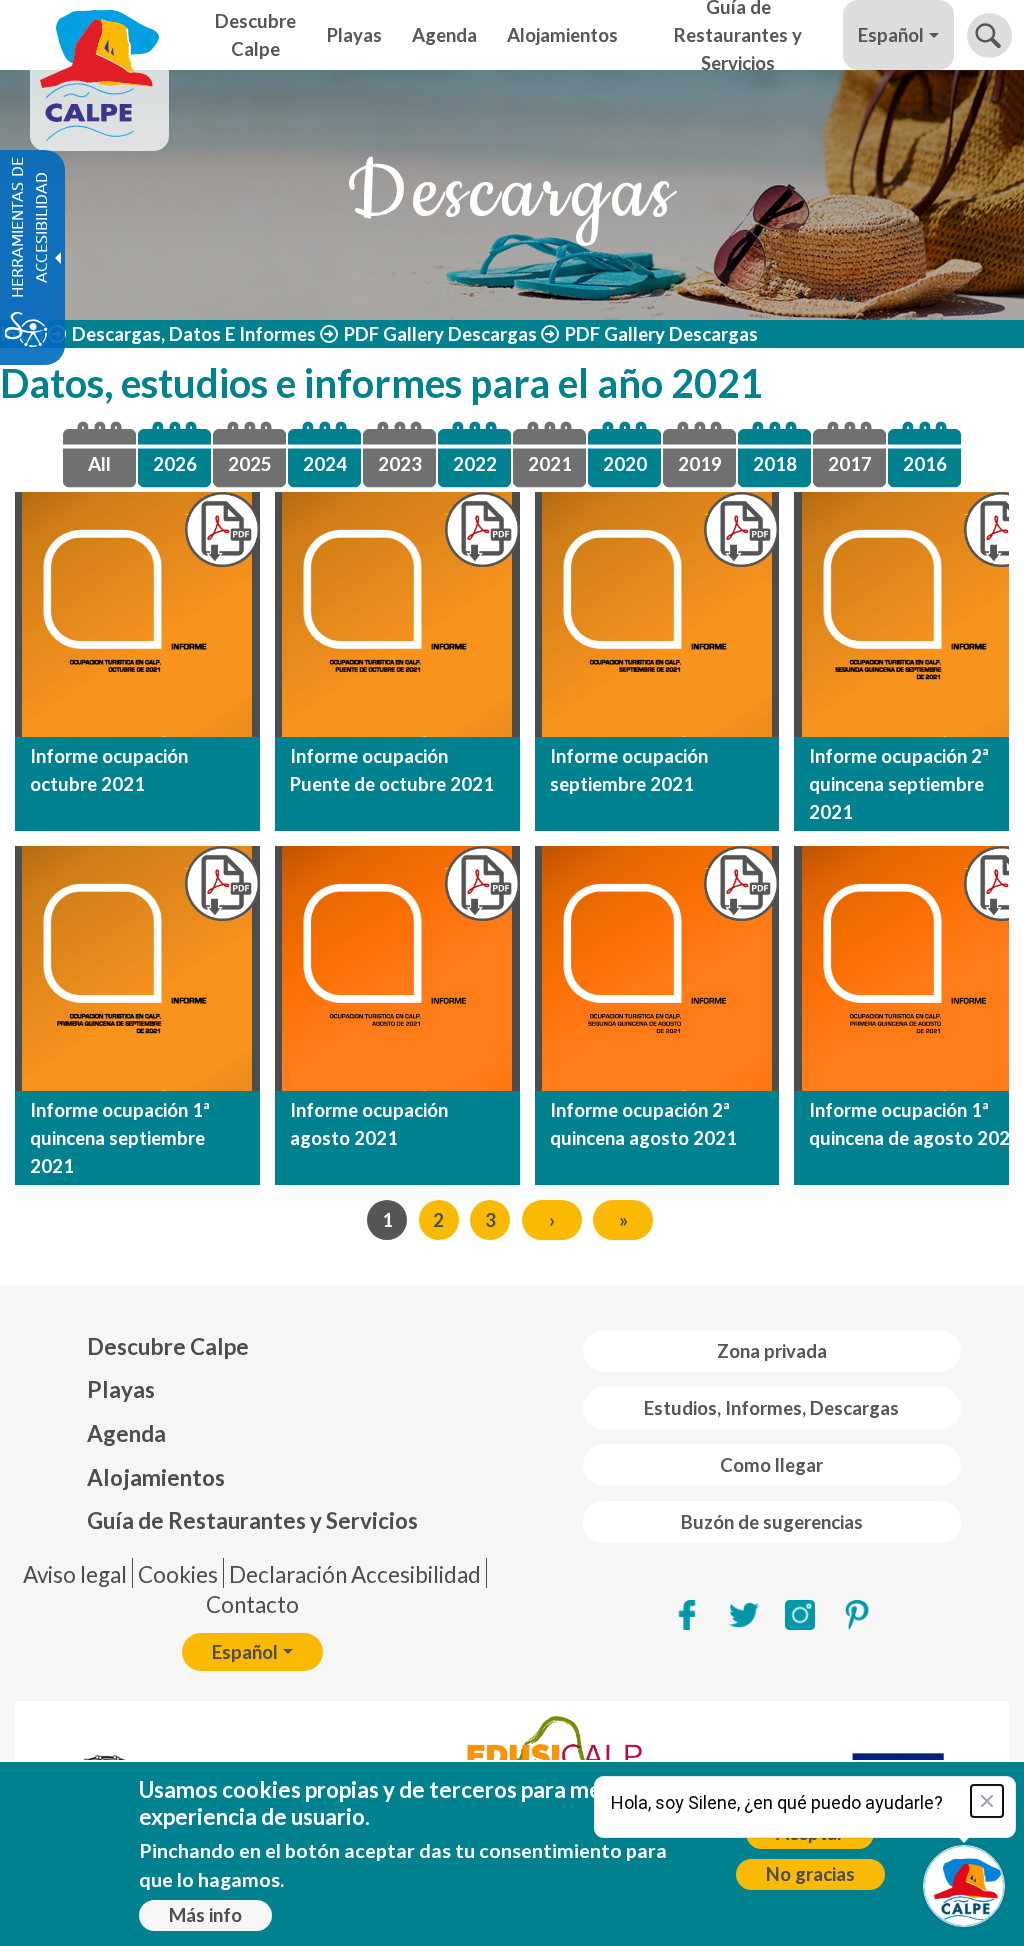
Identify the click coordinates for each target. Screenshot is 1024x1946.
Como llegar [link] (771, 1465)
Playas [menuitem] (354, 35)
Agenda (126, 1433)
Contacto (252, 1604)
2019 (700, 464)
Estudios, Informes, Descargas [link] (771, 1408)
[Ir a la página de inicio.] (99, 35)
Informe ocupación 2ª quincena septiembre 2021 (899, 784)
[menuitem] (252, 1347)
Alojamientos (156, 1477)
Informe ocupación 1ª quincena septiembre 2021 (120, 1138)
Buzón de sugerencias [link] (772, 1522)
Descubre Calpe (168, 1346)
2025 (250, 464)
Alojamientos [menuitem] (562, 35)
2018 (775, 464)
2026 (175, 464)
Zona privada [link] (772, 1351)
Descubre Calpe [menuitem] (255, 35)
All (99, 464)
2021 (550, 464)
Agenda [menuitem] (444, 35)
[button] (989, 35)
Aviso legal (75, 1574)
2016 (925, 464)
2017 (850, 464)
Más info (205, 1915)
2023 (400, 464)
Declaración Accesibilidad (355, 1574)
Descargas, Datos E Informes (194, 334)
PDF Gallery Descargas (440, 334)
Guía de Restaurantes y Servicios (252, 1520)
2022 (475, 464)
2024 (325, 464)
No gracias (810, 1874)
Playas (121, 1389)
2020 (625, 464)
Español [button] (891, 35)
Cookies (178, 1574)
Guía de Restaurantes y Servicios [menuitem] (738, 35)
